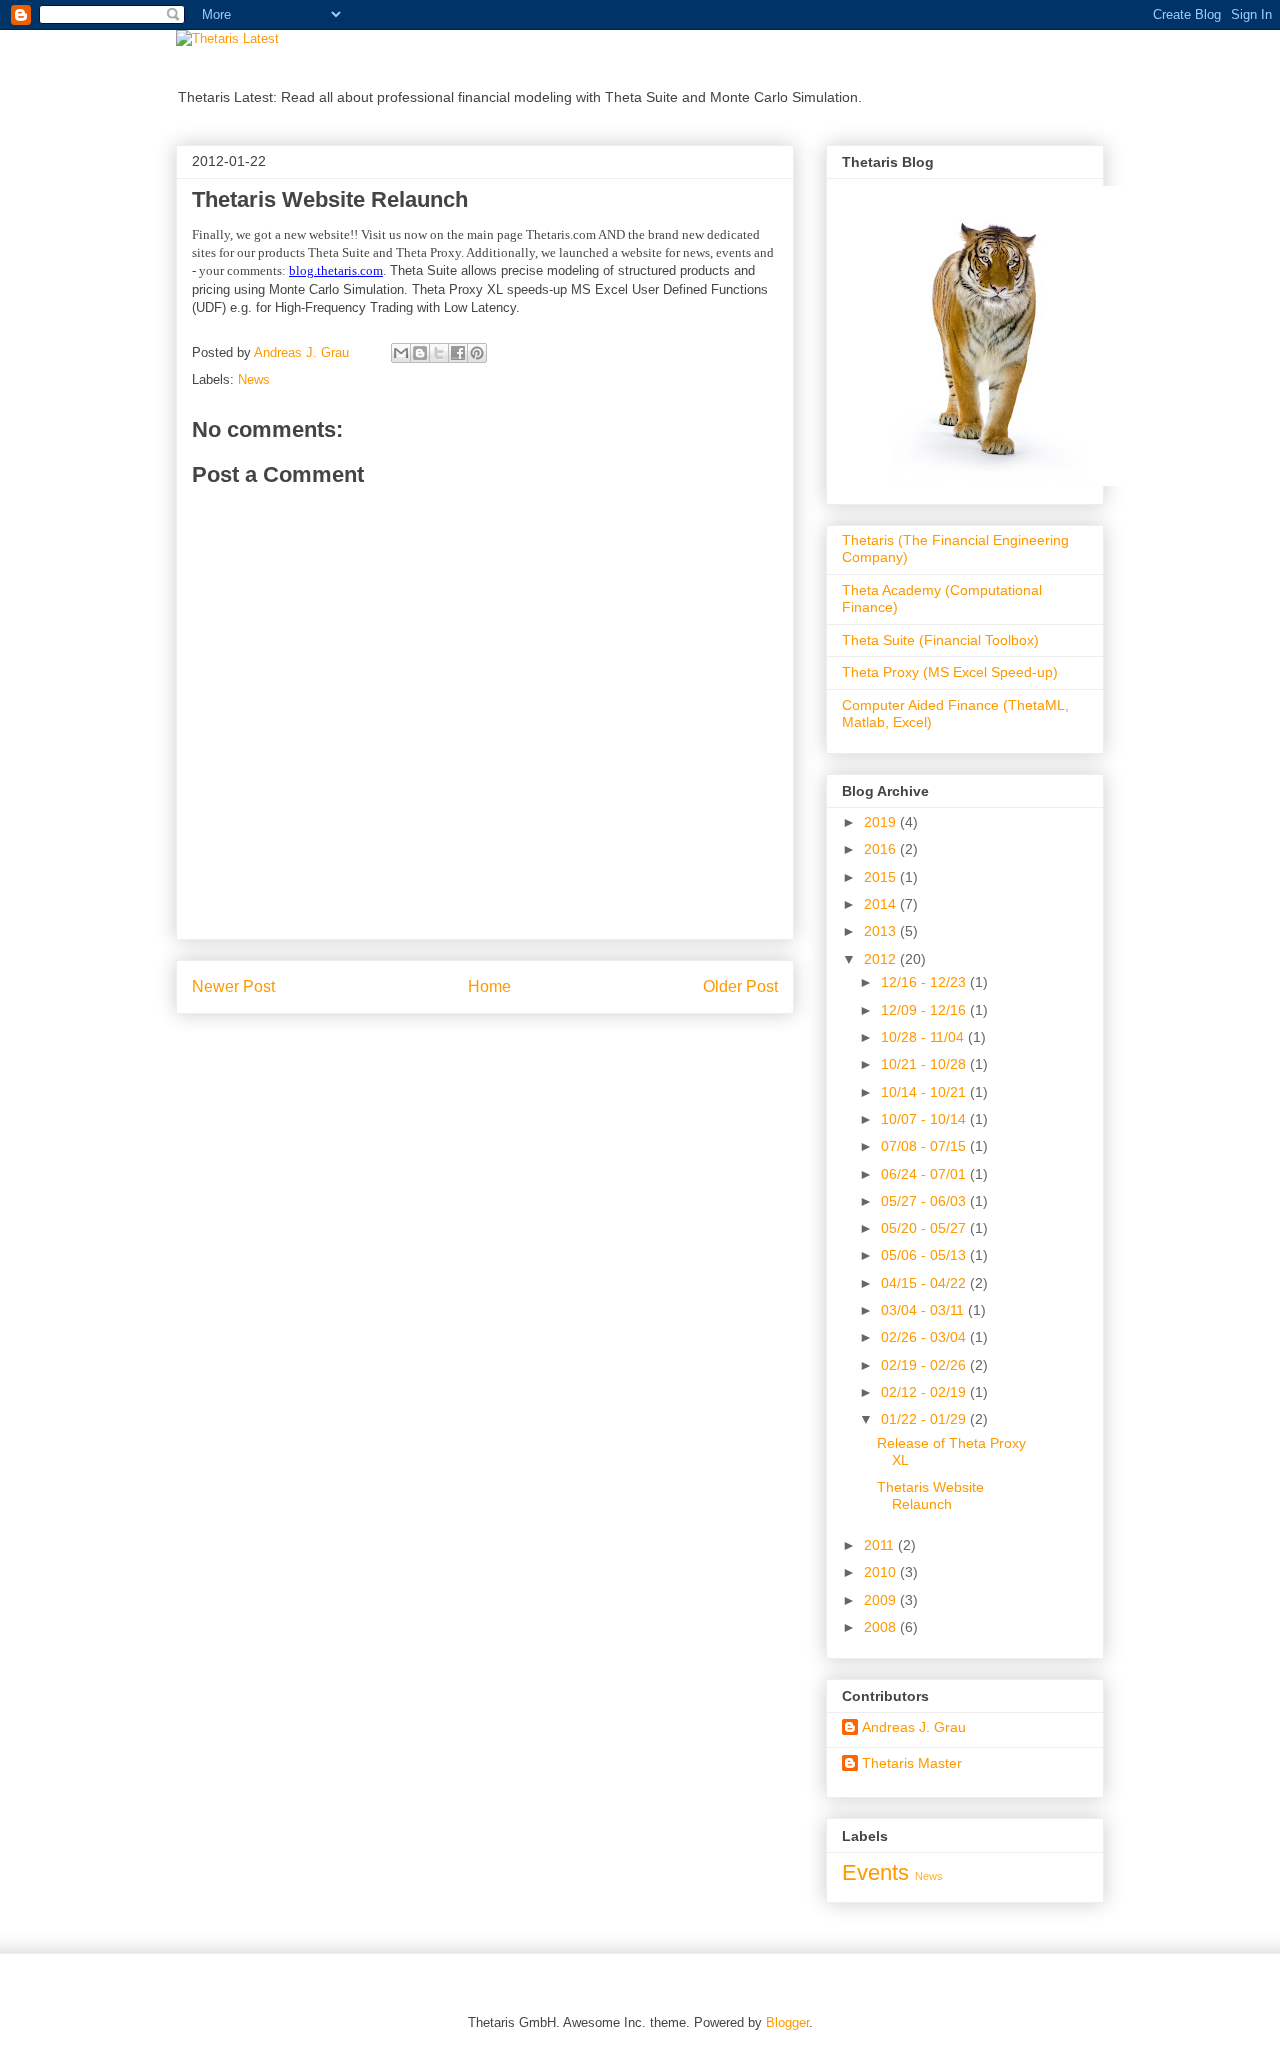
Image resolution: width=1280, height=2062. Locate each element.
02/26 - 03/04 (925, 1337)
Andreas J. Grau (914, 1727)
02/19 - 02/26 (925, 1365)
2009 (882, 1600)
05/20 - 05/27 (925, 1228)
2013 (882, 931)
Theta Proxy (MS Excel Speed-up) (950, 672)
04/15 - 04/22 (925, 1283)
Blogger (787, 2022)
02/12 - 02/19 (925, 1392)
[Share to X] (439, 353)
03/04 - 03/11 (924, 1310)
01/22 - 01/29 (925, 1419)
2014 (882, 904)
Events (875, 1872)
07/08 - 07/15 (925, 1146)
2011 (881, 1545)
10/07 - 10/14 (925, 1119)
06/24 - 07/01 (925, 1174)
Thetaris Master (912, 1763)
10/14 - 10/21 (925, 1092)
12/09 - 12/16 (925, 1010)
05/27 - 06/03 (925, 1201)
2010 (882, 1572)
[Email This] (401, 353)
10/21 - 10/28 (925, 1064)
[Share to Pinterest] (477, 353)
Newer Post (233, 986)
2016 (882, 849)
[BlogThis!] (420, 353)
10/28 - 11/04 (924, 1037)
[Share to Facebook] (458, 353)
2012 (882, 959)
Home (489, 986)
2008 (882, 1627)
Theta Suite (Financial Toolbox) (940, 640)
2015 (882, 877)
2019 (882, 822)
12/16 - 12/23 (925, 982)
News (254, 379)
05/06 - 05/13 (925, 1255)
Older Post (740, 986)
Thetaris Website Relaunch (930, 1495)
